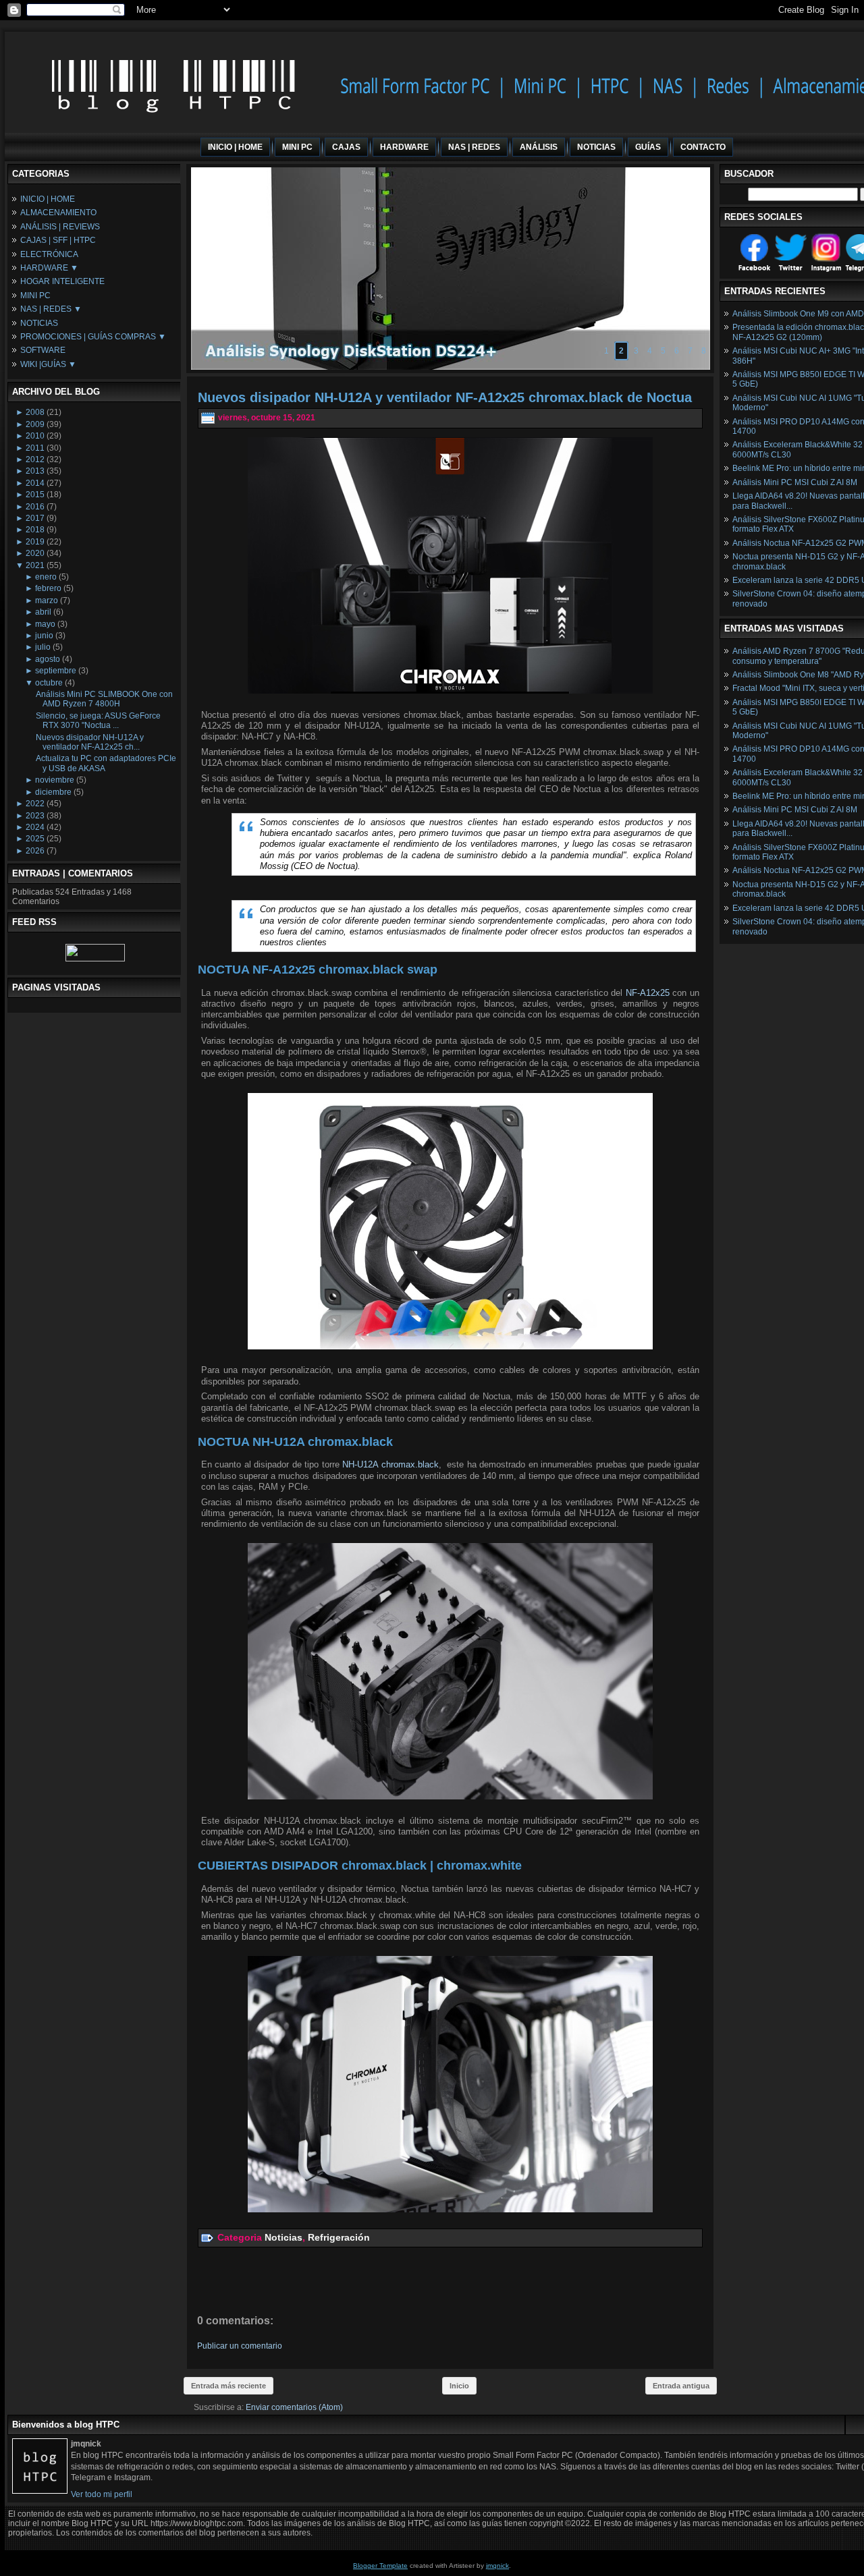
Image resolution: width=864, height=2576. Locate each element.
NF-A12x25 (648, 993)
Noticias (283, 2237)
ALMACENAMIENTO (58, 213)
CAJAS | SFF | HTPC (58, 240)
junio (44, 636)
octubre (49, 683)
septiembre (56, 671)
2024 (35, 827)
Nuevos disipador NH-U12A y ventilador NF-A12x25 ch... (90, 742)
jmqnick (497, 2566)
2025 (35, 839)
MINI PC (35, 296)
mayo (45, 624)
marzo (47, 600)
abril (43, 612)
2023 (35, 816)
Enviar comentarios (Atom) (294, 2407)
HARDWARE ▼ (49, 268)
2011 (35, 448)
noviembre (55, 780)
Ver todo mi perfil (102, 2494)
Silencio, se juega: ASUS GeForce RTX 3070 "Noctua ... (98, 721)
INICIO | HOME (48, 199)
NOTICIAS (39, 323)
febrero (48, 588)
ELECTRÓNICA (49, 254)
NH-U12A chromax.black (390, 1464)
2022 (35, 804)
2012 (35, 459)
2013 (35, 471)
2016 (35, 507)
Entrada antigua (681, 2386)
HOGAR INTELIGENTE (62, 281)
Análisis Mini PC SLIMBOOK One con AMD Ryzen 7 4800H (104, 699)
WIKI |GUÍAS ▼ (48, 364)
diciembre (53, 792)
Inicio (459, 2386)
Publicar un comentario (240, 2346)
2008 (35, 412)
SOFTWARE (43, 350)
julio (43, 647)
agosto (48, 659)
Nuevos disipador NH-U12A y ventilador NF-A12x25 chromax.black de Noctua (445, 397)
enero (46, 577)
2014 (35, 483)
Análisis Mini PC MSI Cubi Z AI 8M (795, 482)
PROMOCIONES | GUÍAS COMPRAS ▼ (93, 337)
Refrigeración (339, 2237)
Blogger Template (380, 2566)
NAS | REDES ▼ (51, 309)
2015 (35, 495)
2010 (35, 436)
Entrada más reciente (228, 2386)
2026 (35, 851)
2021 (35, 565)
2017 (35, 518)
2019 (35, 542)
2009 (35, 424)
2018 (35, 530)
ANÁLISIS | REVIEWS (60, 227)
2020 (35, 553)
